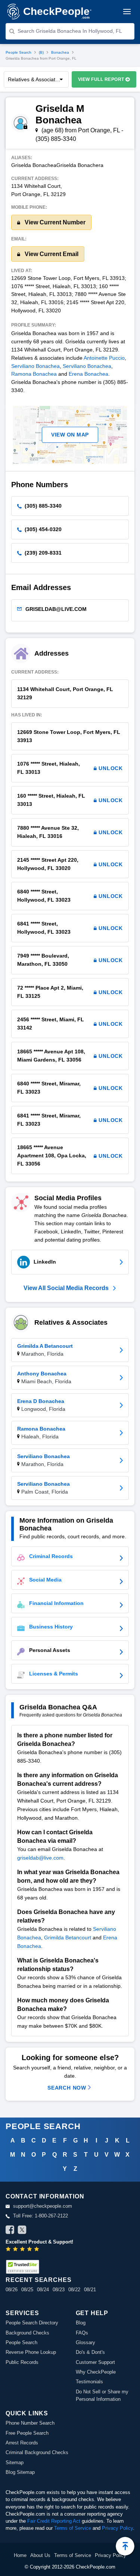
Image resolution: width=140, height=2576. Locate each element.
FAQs (82, 2333)
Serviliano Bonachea (35, 366)
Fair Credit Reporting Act (54, 2521)
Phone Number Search (30, 2423)
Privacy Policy (117, 2528)
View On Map (70, 435)
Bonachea (60, 52)
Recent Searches (38, 2280)
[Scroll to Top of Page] (125, 2546)
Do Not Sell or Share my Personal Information (102, 2395)
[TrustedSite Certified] (22, 2267)
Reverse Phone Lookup (31, 2352)
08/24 (43, 2290)
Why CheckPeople (96, 2372)
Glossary (85, 2342)
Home (20, 2555)
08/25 (27, 2290)
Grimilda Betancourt (68, 1937)
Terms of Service (73, 2528)
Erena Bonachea (88, 374)
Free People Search (27, 2433)
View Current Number (54, 222)
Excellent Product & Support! (39, 2242)
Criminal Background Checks (37, 2452)
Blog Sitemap (20, 2472)
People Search (18, 52)
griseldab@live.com (40, 1858)
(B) (41, 52)
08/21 (90, 2290)
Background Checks (27, 2333)
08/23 (59, 2290)
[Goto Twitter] (22, 2231)
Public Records (22, 2362)
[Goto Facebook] (10, 2231)
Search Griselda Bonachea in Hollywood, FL (70, 31)
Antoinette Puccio (104, 358)
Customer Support (95, 2362)
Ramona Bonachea (34, 374)
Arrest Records (22, 2443)
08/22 (74, 2290)
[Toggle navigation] (127, 12)
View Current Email (51, 254)
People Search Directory (32, 2323)
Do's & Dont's (90, 2352)
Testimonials (89, 2382)
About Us (40, 2555)
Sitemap (15, 2463)
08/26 (12, 2290)
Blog (81, 2323)
